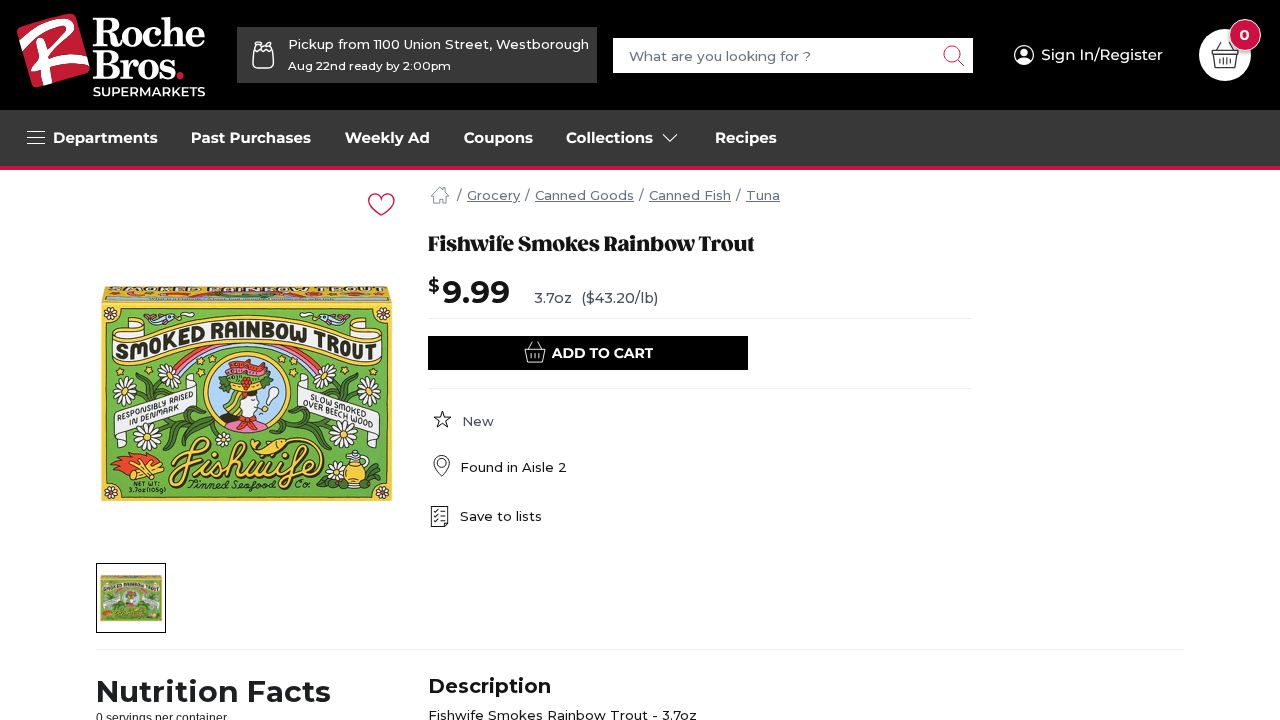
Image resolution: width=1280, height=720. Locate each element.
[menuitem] (251, 138)
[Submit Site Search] (953, 55)
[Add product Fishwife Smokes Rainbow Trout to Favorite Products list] (380, 202)
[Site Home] (440, 196)
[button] (131, 598)
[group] (246, 393)
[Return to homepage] (111, 55)
